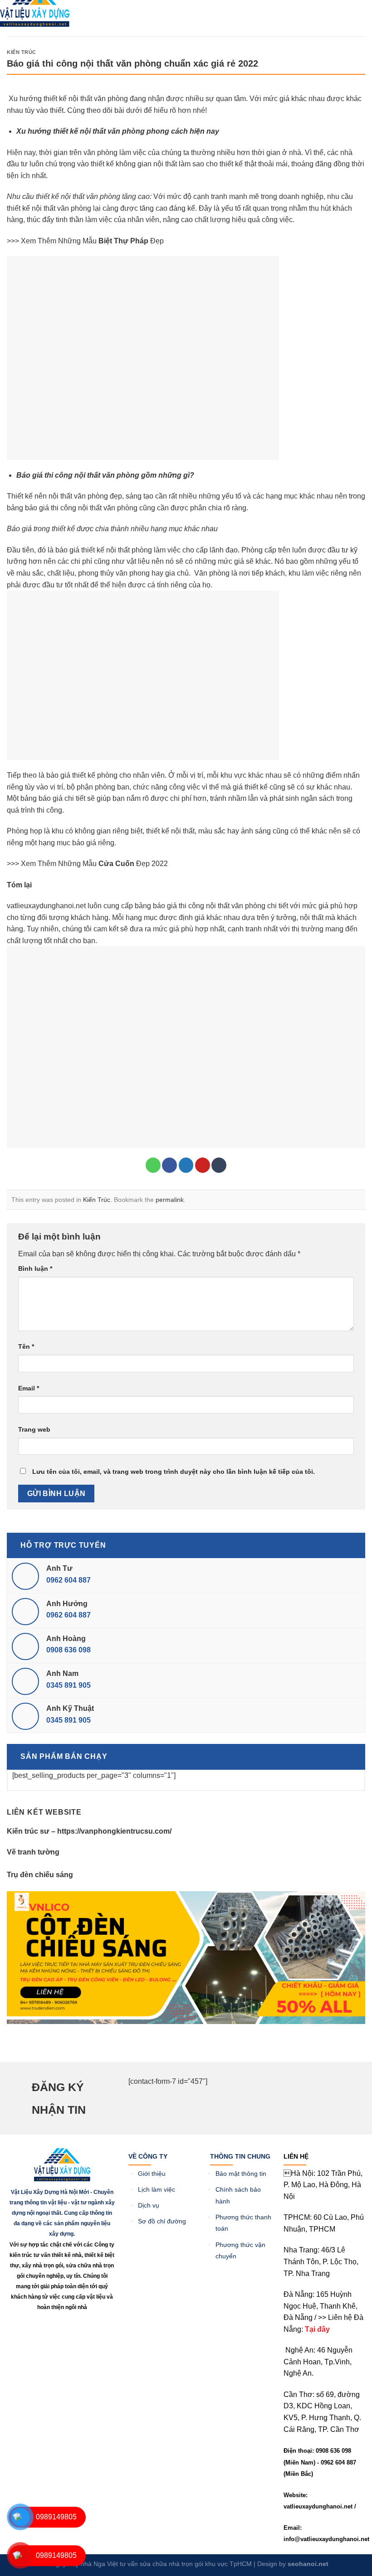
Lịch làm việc (157, 2190)
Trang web (34, 1429)
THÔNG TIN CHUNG (240, 2156)
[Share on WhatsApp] (153, 1165)
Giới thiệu (153, 2174)
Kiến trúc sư (28, 1831)
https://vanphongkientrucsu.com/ (114, 1831)
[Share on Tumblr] (219, 1165)
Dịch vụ (149, 2206)
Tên (26, 1346)
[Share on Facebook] (169, 1165)
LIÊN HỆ (296, 2156)
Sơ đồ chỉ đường (162, 2221)
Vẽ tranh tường (33, 1852)
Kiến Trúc (22, 52)
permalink (170, 1200)
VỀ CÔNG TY (148, 2156)
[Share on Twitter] (186, 1165)
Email (29, 1388)
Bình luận (35, 1269)
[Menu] (101, 15)
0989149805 (56, 2517)
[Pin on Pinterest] (203, 1165)
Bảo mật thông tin (241, 2174)
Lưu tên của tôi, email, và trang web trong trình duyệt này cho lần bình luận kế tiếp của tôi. (174, 1472)
